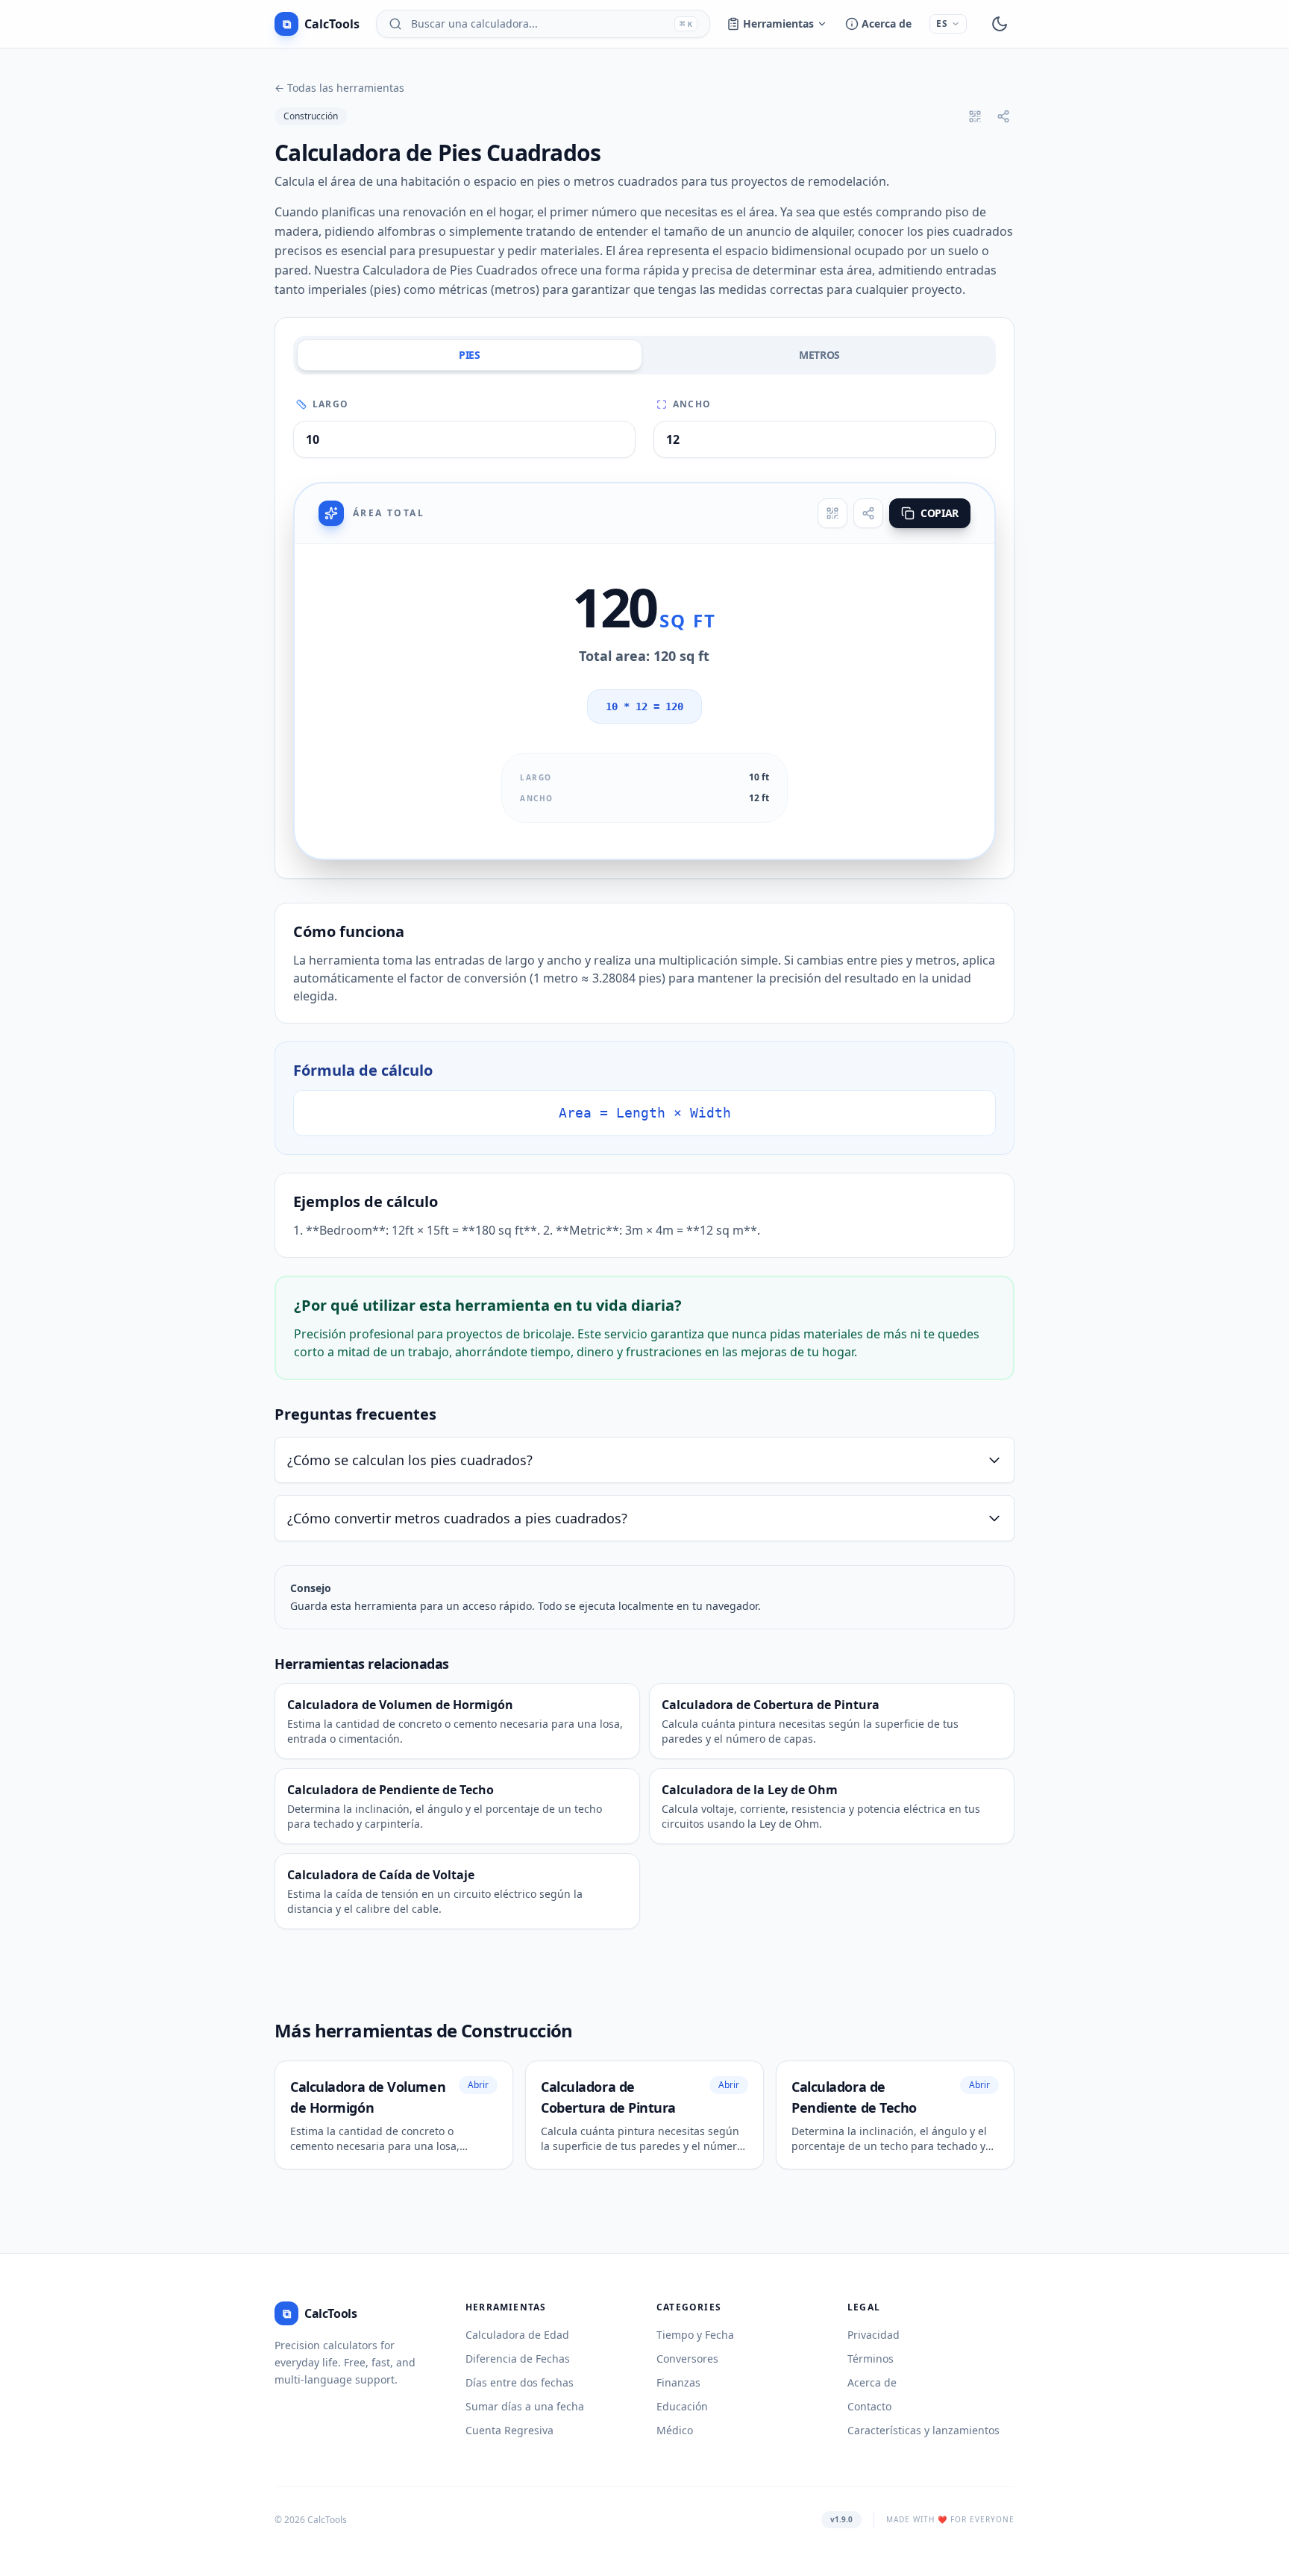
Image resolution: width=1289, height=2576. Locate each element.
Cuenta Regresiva (509, 2430)
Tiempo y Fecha (695, 2335)
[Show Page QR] (975, 116)
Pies (470, 355)
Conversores (687, 2359)
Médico (675, 2430)
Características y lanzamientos (923, 2430)
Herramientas (778, 23)
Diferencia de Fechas (518, 2359)
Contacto (869, 2406)
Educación (682, 2406)
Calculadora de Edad (517, 2335)
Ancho (692, 404)
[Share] (868, 513)
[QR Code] (832, 513)
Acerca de (887, 23)
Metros (819, 355)
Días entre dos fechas (520, 2382)
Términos (871, 2359)
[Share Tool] (1003, 116)
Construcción (311, 116)
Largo (330, 404)
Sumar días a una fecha (525, 2406)
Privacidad (874, 2335)
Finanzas (678, 2382)
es (942, 23)
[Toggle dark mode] (1000, 24)
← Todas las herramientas (339, 88)
